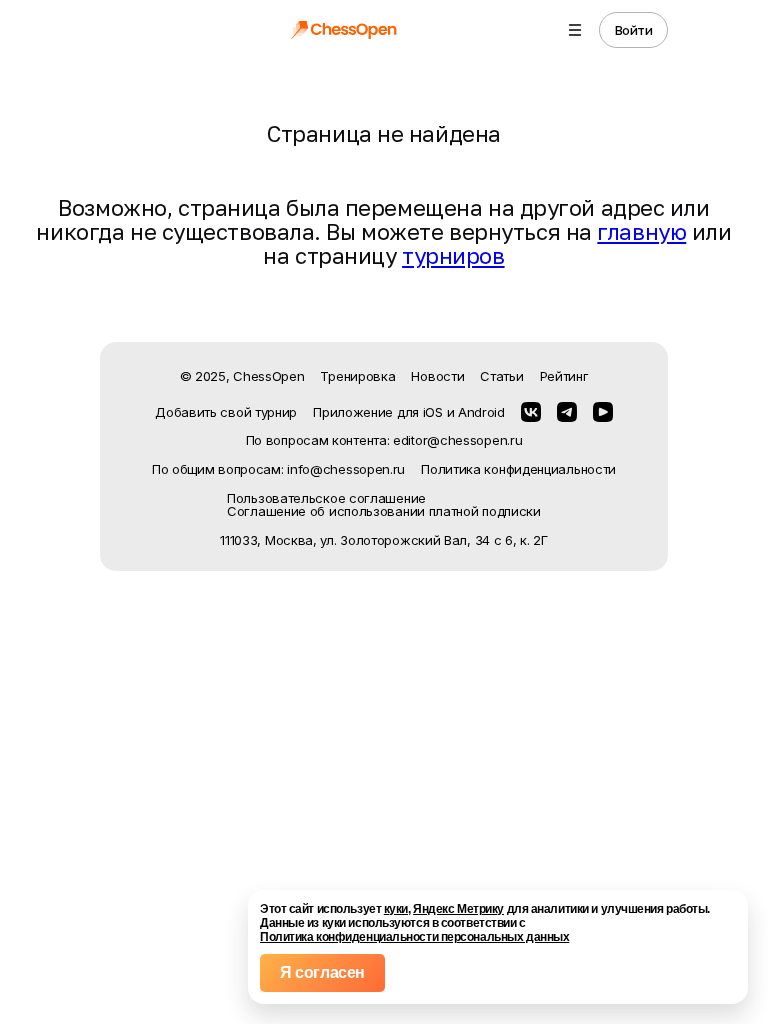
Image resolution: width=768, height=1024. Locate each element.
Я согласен (322, 972)
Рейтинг (564, 376)
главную (641, 231)
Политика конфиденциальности (518, 469)
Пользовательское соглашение (326, 498)
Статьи (501, 376)
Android (481, 412)
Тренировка (357, 376)
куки (396, 909)
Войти (634, 30)
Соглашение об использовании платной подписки (384, 511)
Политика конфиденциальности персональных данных (414, 937)
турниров (453, 255)
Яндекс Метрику (458, 909)
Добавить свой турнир (226, 412)
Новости (437, 376)
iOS (433, 412)
